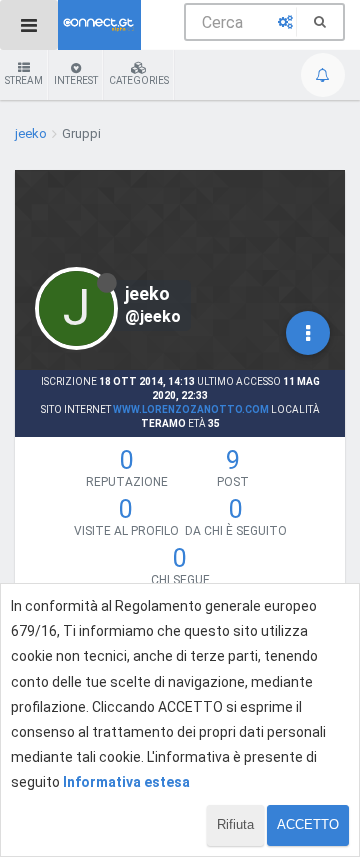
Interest (76, 80)
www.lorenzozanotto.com (191, 409)
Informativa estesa (126, 782)
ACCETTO (308, 824)
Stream (24, 80)
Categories (139, 80)
